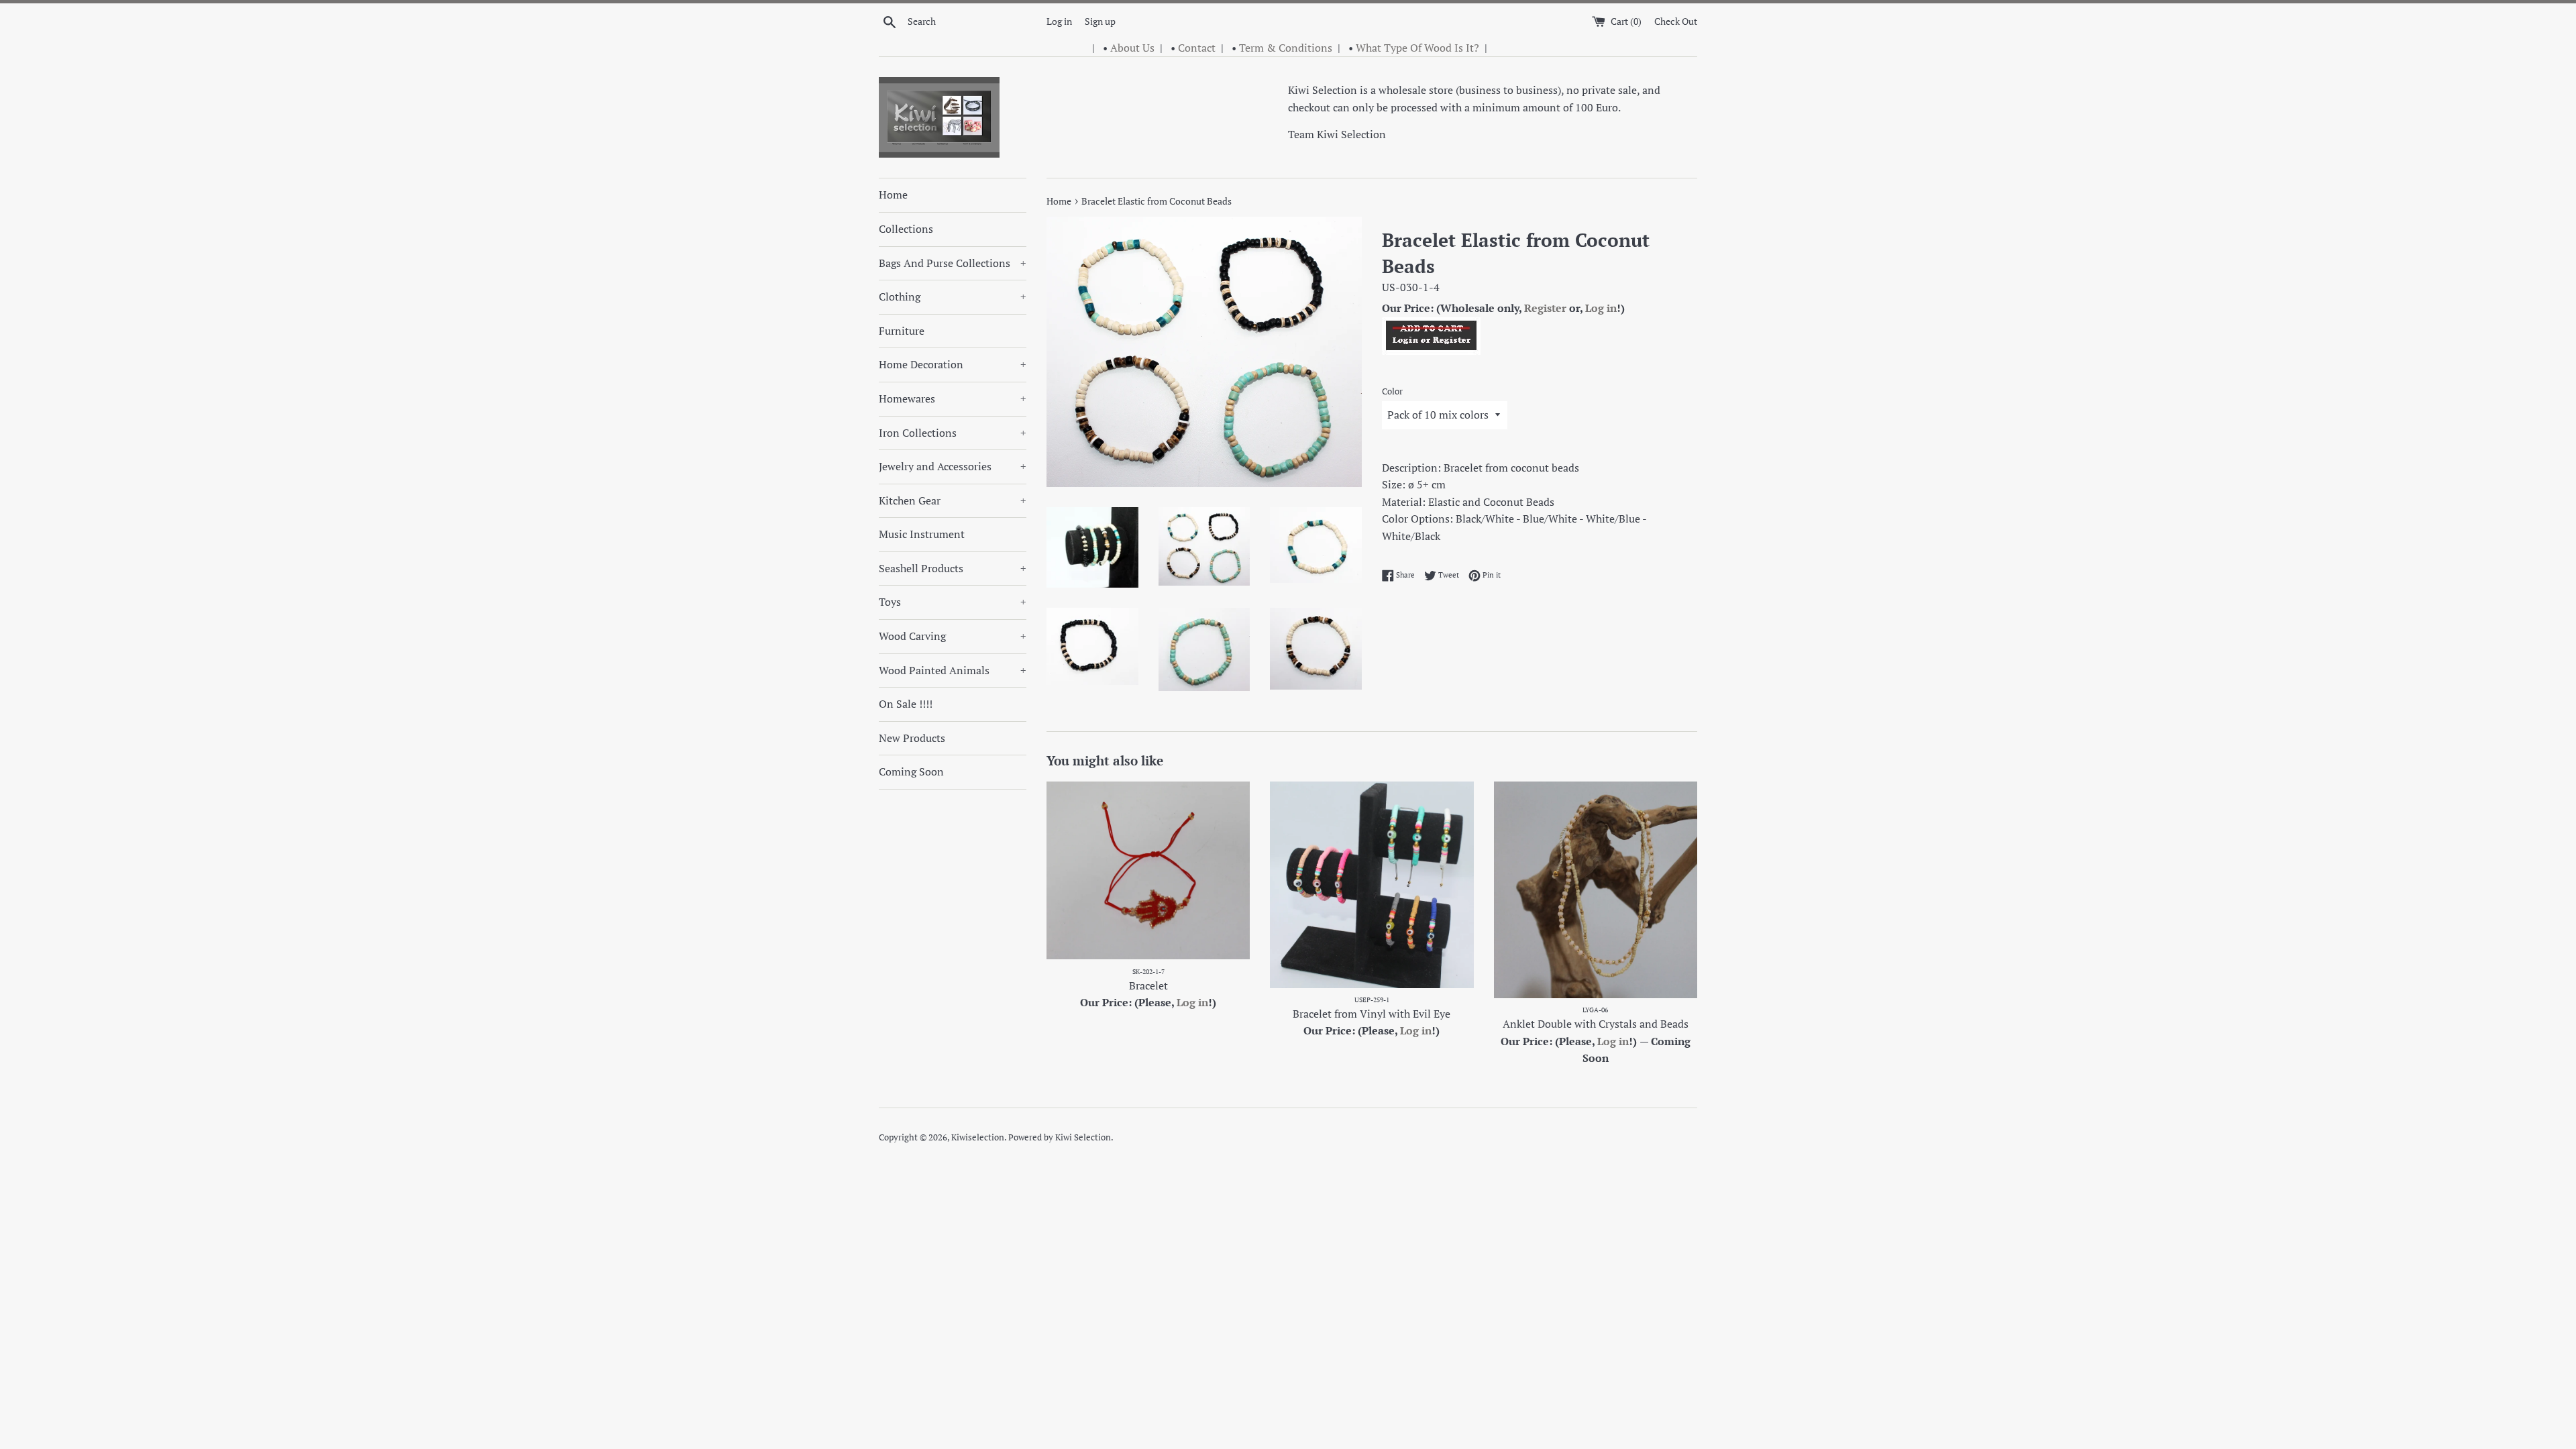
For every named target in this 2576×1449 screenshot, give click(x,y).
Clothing (953, 297)
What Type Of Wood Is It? (1417, 48)
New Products (912, 738)
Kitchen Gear (953, 500)
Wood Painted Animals (953, 670)
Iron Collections (953, 433)
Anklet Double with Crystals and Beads (1596, 1024)
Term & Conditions (1286, 48)
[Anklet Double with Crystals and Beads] (1596, 890)
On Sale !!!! (906, 704)
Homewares (953, 398)
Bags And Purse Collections (953, 263)
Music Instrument (922, 534)
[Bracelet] (1148, 870)
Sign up (1100, 21)
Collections (906, 229)
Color (1392, 391)
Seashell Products (953, 568)
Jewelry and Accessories (953, 466)
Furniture (902, 331)
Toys (953, 602)
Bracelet (1148, 985)
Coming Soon (911, 771)
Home (893, 195)
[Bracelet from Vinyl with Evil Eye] (1372, 884)
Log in (1059, 21)
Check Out (1676, 21)
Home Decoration (953, 364)
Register (1545, 308)
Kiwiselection (978, 1137)
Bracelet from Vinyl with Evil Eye (1372, 1014)
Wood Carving (953, 636)
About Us (1132, 48)
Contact (1197, 48)
